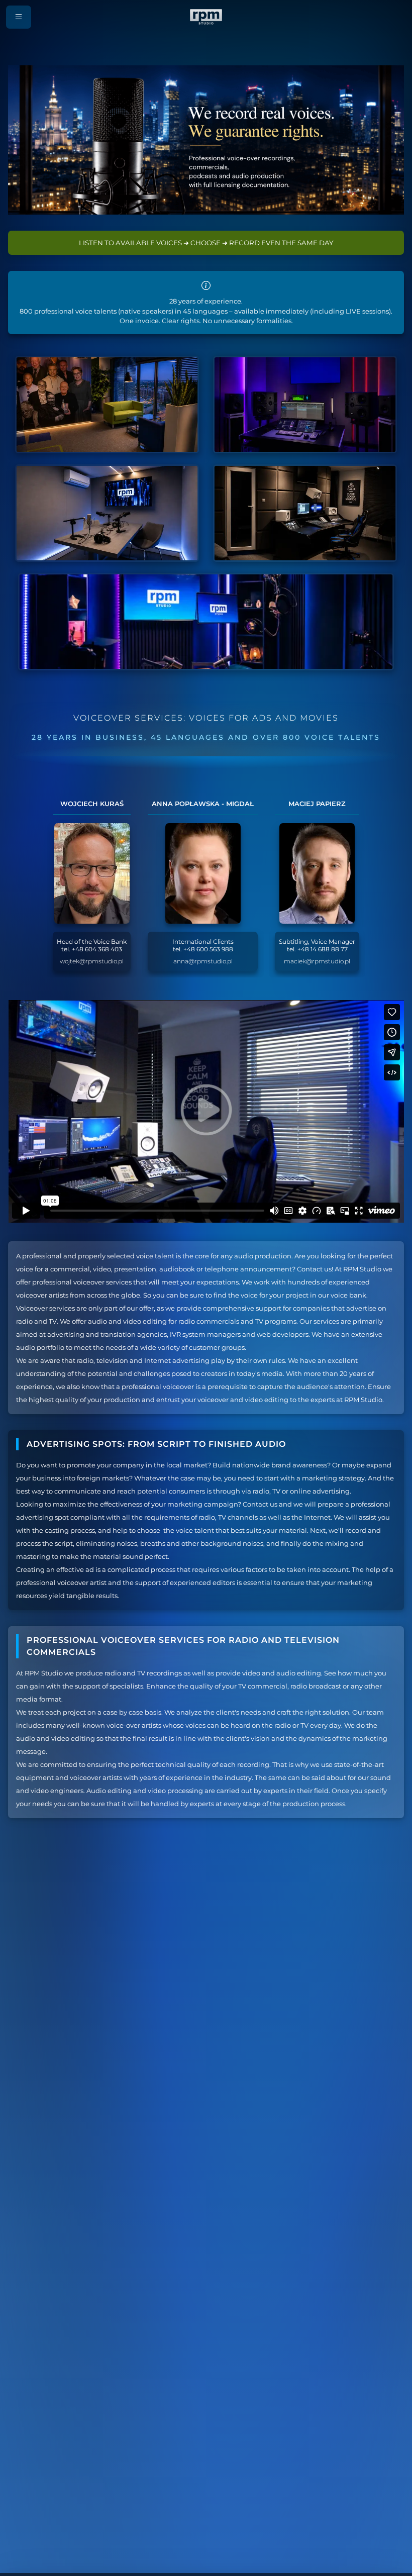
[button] (19, 17)
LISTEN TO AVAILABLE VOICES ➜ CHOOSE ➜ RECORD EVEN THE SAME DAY (206, 243)
